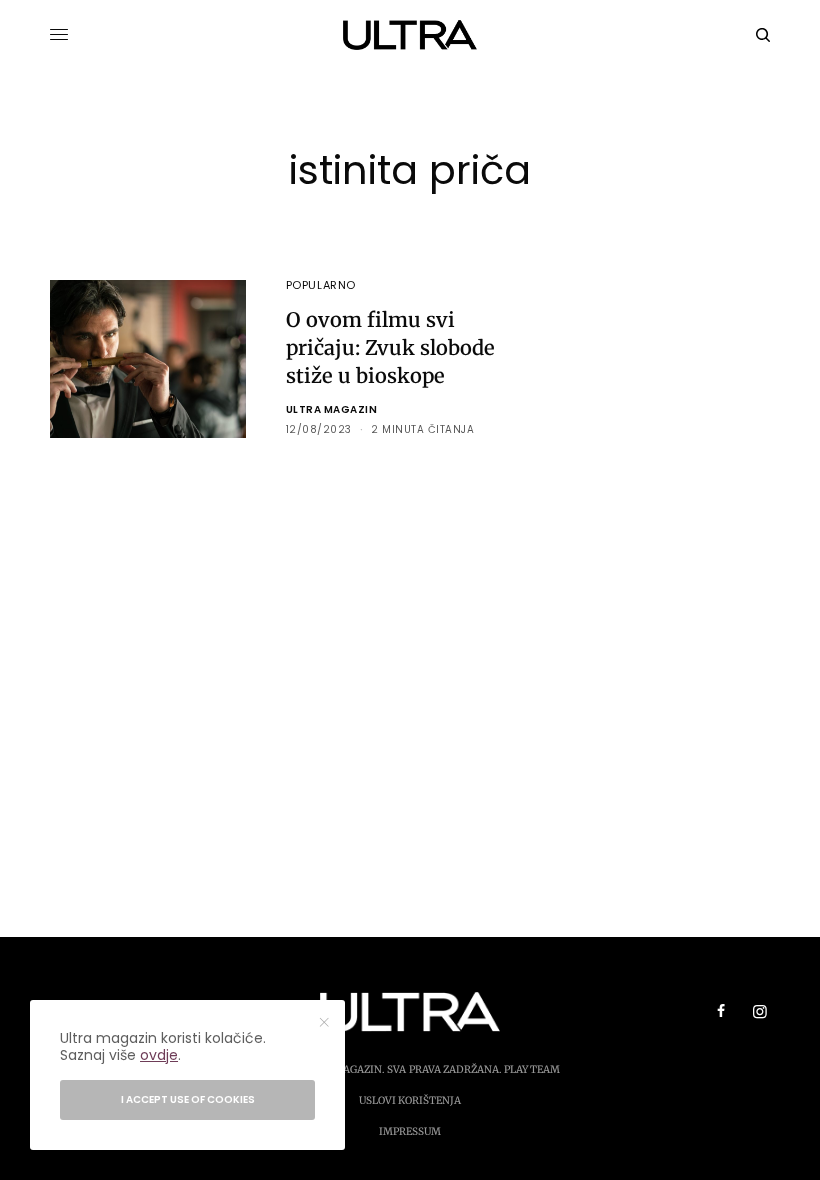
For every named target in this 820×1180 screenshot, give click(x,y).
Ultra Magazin (332, 409)
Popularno (321, 285)
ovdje (159, 1055)
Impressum (410, 1131)
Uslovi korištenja (410, 1100)
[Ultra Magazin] (410, 35)
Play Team (532, 1069)
